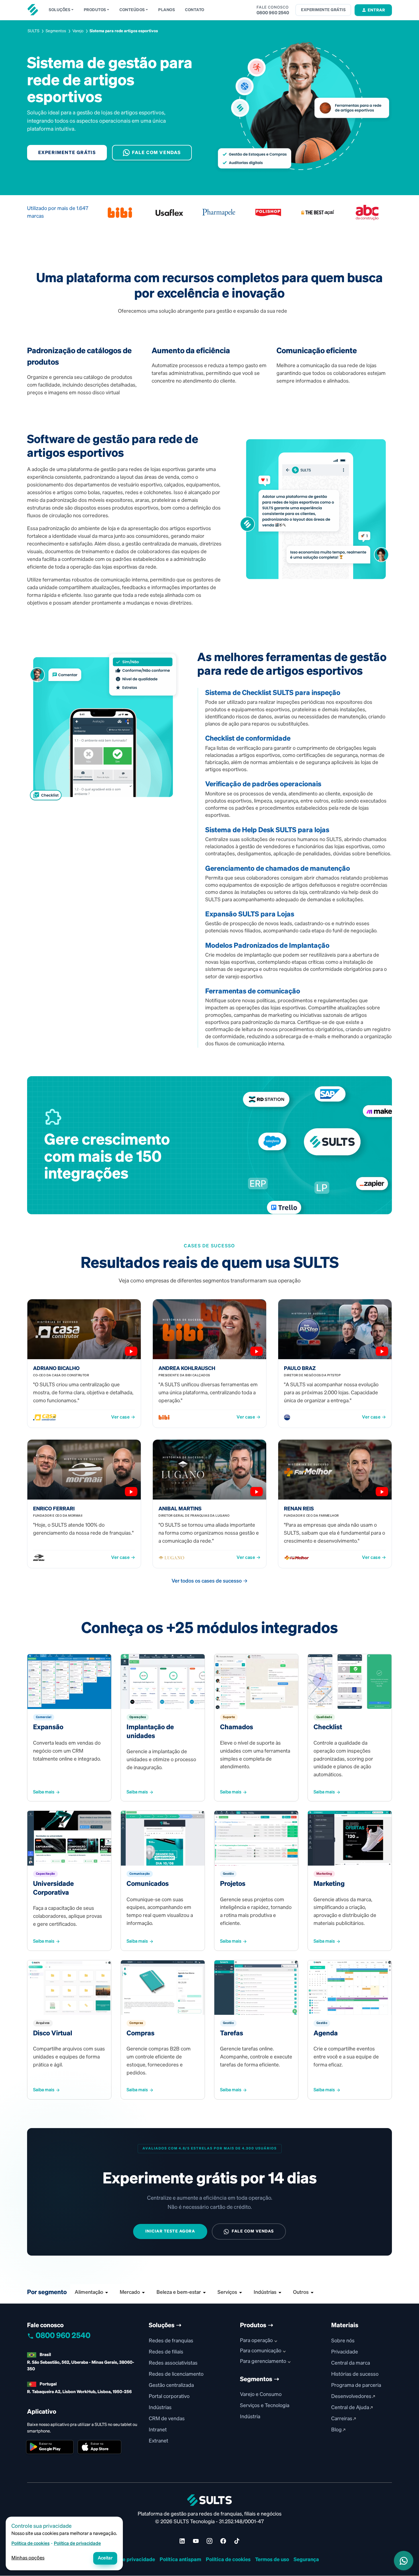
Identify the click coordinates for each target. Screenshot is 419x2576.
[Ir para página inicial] (33, 10)
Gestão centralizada (171, 2385)
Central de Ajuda (351, 2408)
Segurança (306, 2560)
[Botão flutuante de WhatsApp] (404, 2561)
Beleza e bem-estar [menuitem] (179, 2292)
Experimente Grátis (67, 153)
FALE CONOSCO (273, 7)
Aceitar (105, 2558)
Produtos (95, 10)
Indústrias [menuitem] (265, 2292)
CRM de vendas (167, 2419)
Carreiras (342, 2419)
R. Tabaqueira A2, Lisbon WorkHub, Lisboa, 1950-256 (79, 2392)
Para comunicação (261, 2351)
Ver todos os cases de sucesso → (210, 1581)
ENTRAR (376, 10)
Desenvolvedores (352, 2397)
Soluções (59, 10)
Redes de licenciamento (176, 2374)
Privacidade (345, 2352)
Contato (195, 10)
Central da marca (351, 2363)
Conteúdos (132, 10)
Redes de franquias (171, 2341)
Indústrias (160, 2408)
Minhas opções (28, 2558)
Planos (166, 10)
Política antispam (180, 2560)
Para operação (256, 2341)
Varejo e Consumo (261, 2395)
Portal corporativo (169, 2397)
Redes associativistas (173, 2363)
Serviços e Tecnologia (265, 2406)
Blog (337, 2430)
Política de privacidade (128, 2560)
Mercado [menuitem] (130, 2292)
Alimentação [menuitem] (89, 2292)
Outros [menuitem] (301, 2292)
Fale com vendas (156, 153)
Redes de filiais (166, 2352)
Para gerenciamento (263, 2361)
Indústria (250, 2417)
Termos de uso (272, 2560)
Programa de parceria (356, 2385)
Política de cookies (228, 2560)
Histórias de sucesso (355, 2374)
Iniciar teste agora (170, 2231)
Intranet (158, 2430)
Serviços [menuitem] (227, 2292)
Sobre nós (343, 2341)
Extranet (158, 2441)
